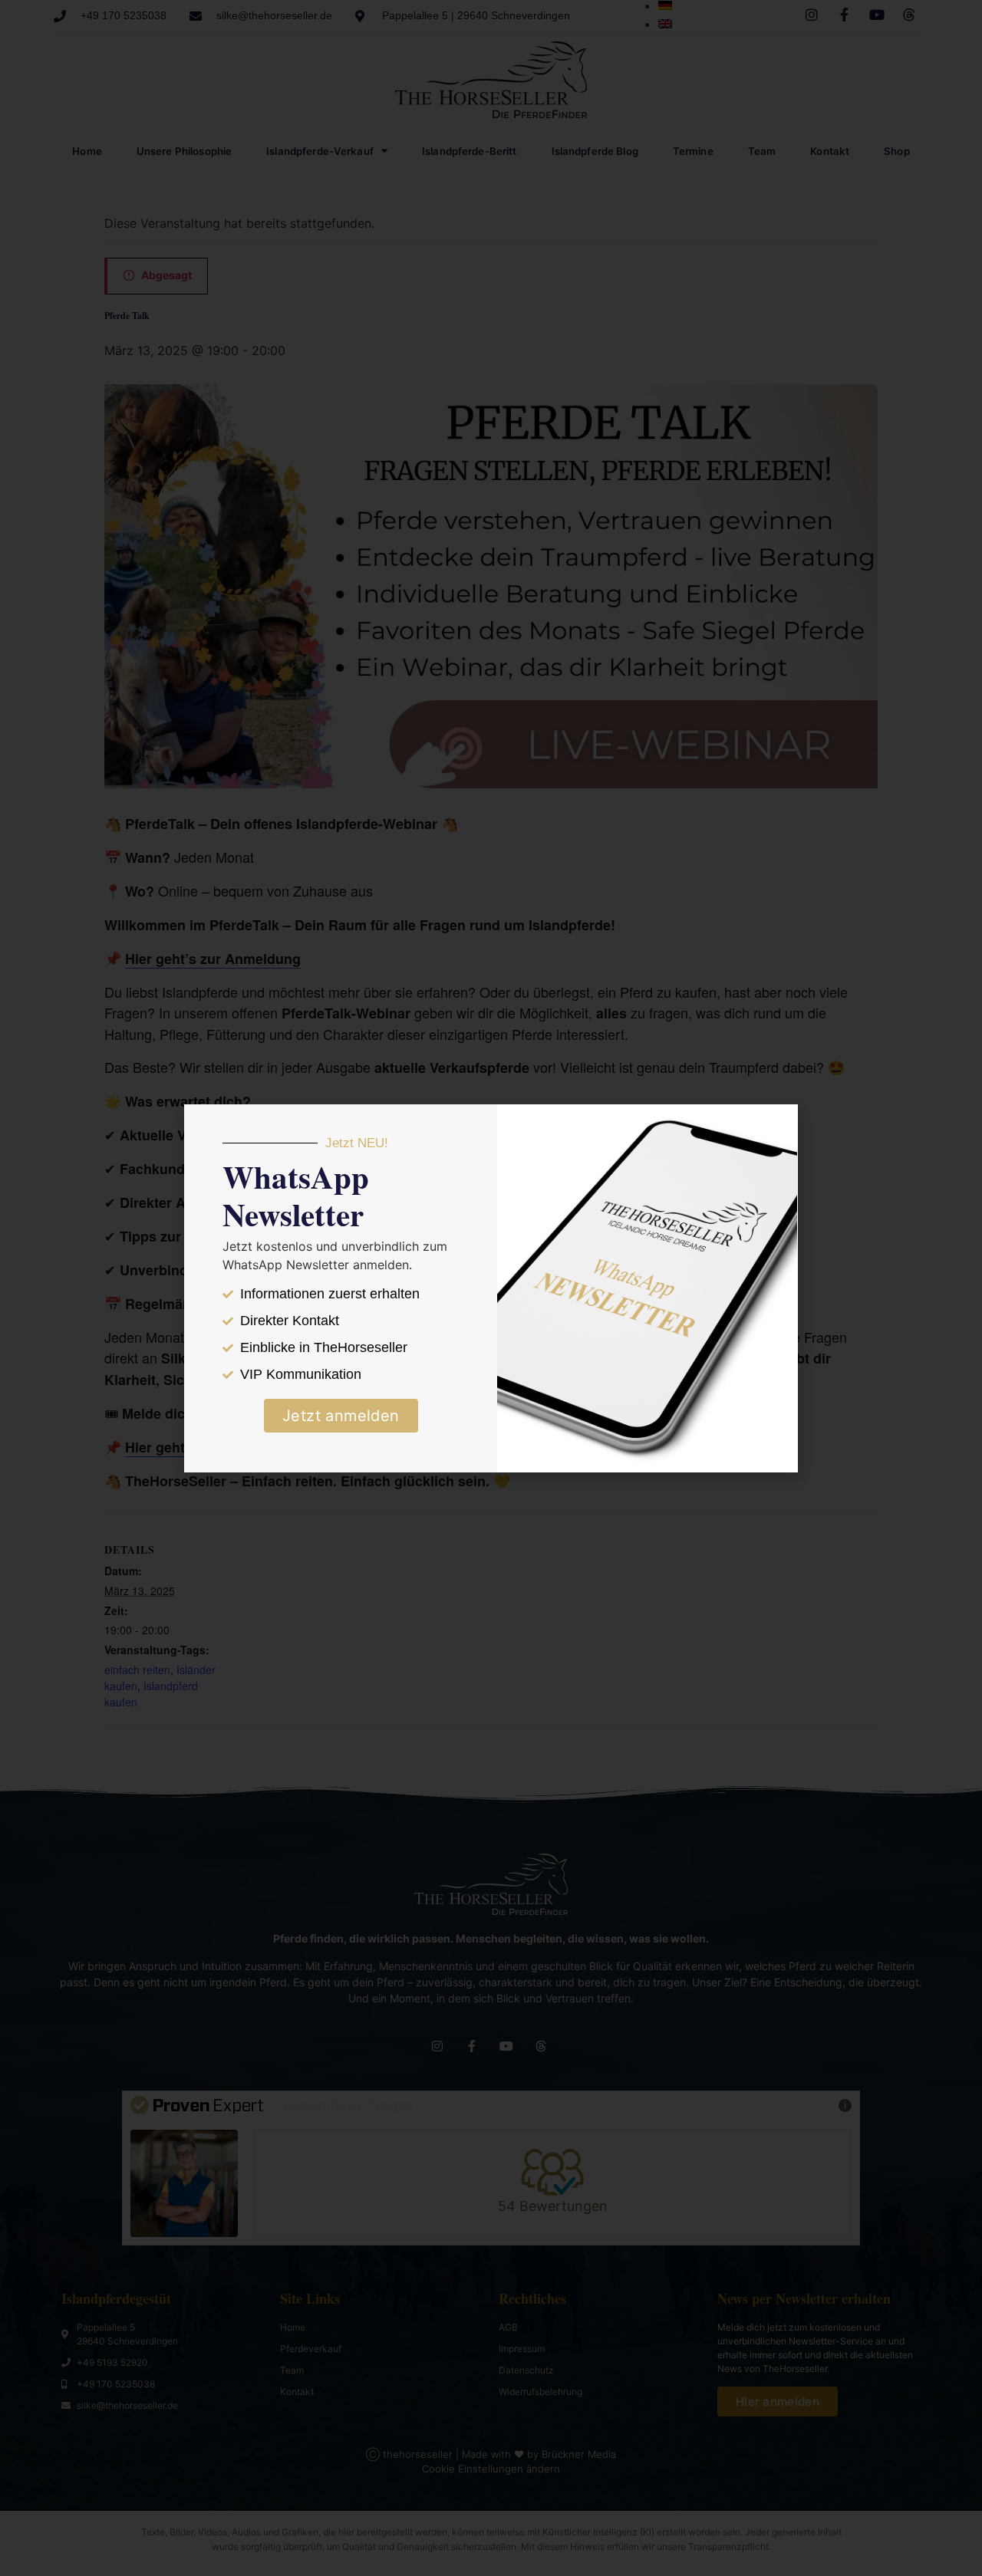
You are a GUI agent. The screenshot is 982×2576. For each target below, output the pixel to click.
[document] (491, 1288)
